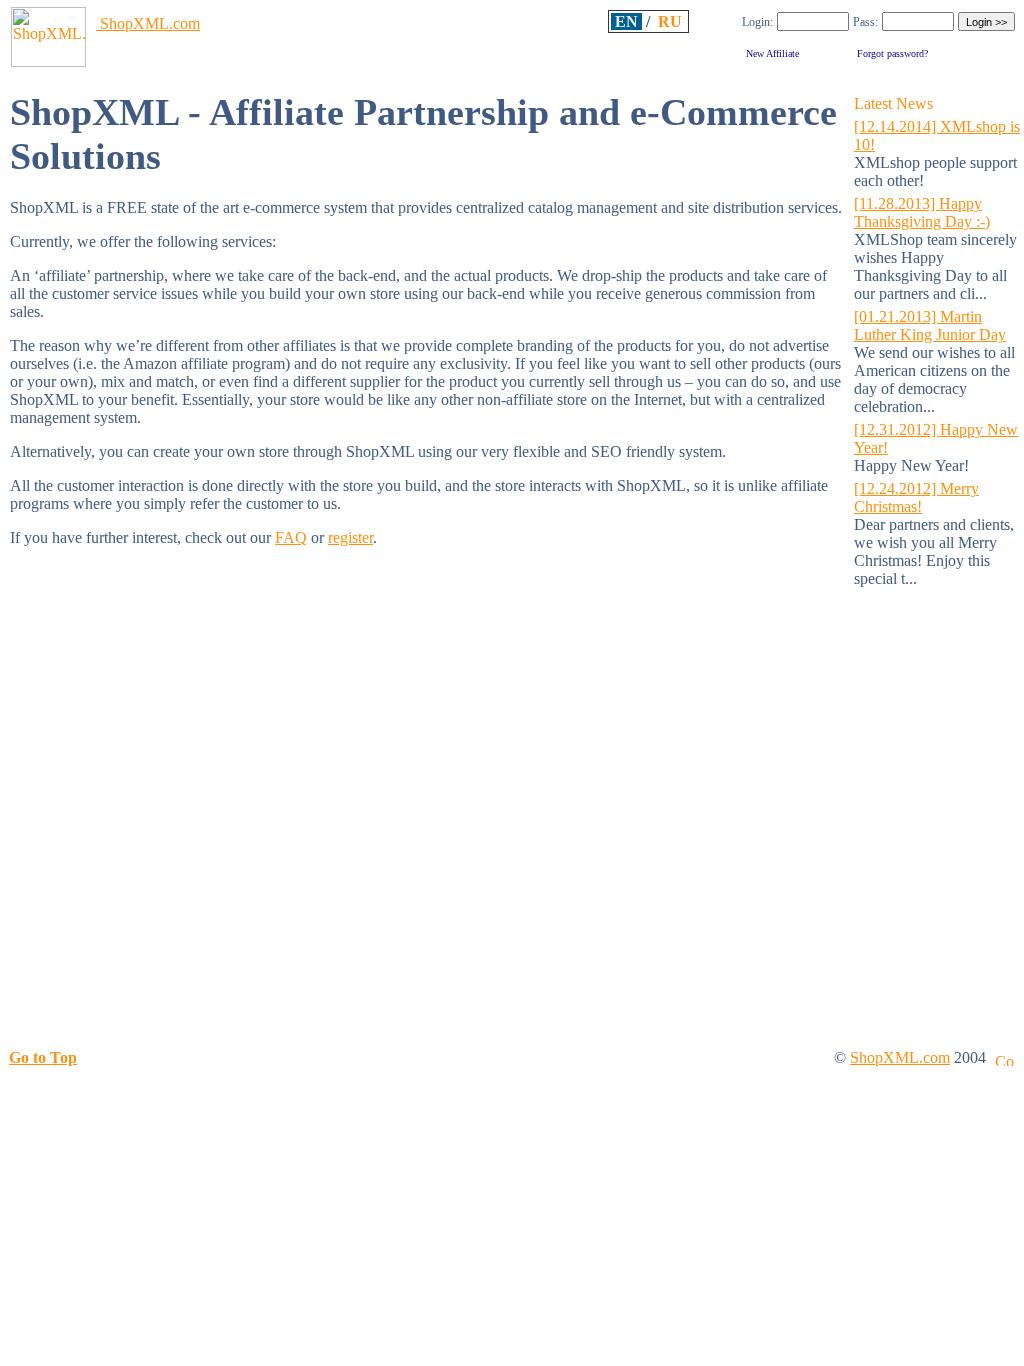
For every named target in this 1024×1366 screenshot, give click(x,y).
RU (670, 21)
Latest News (893, 103)
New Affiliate (772, 53)
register (350, 537)
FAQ (291, 537)
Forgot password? (892, 53)
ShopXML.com (148, 23)
